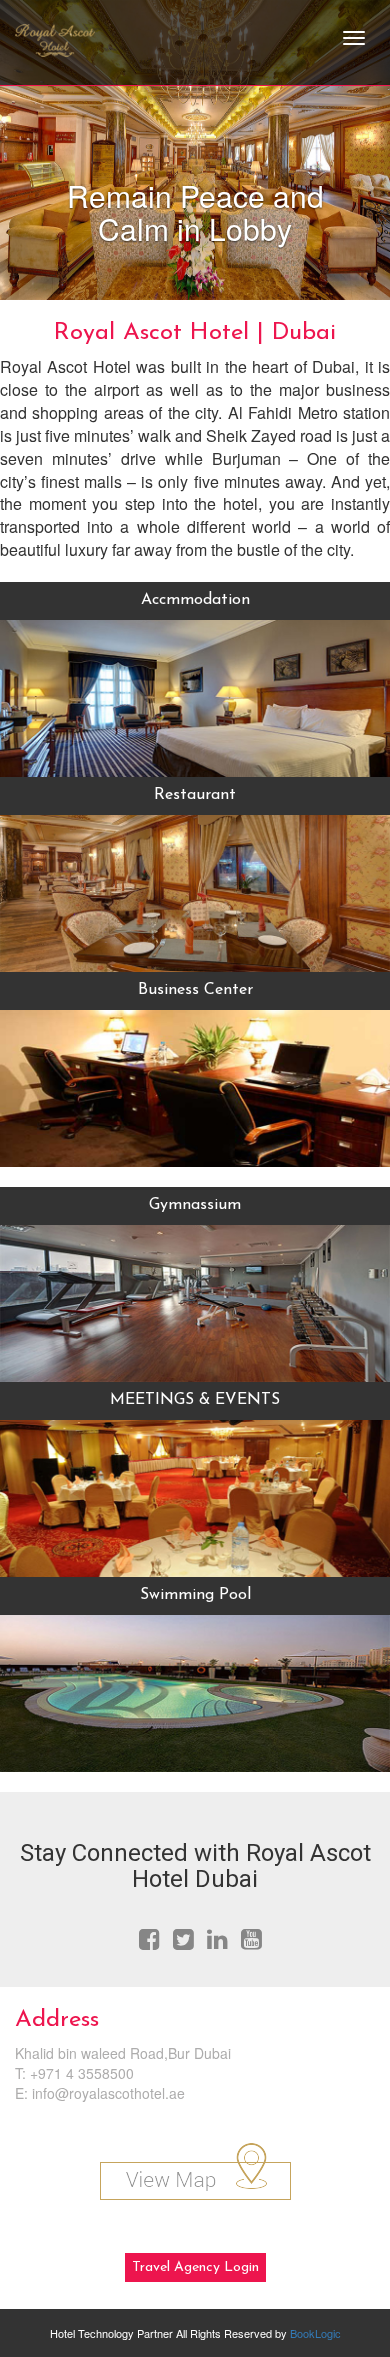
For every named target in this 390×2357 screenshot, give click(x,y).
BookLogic (315, 2333)
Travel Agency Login (195, 2267)
